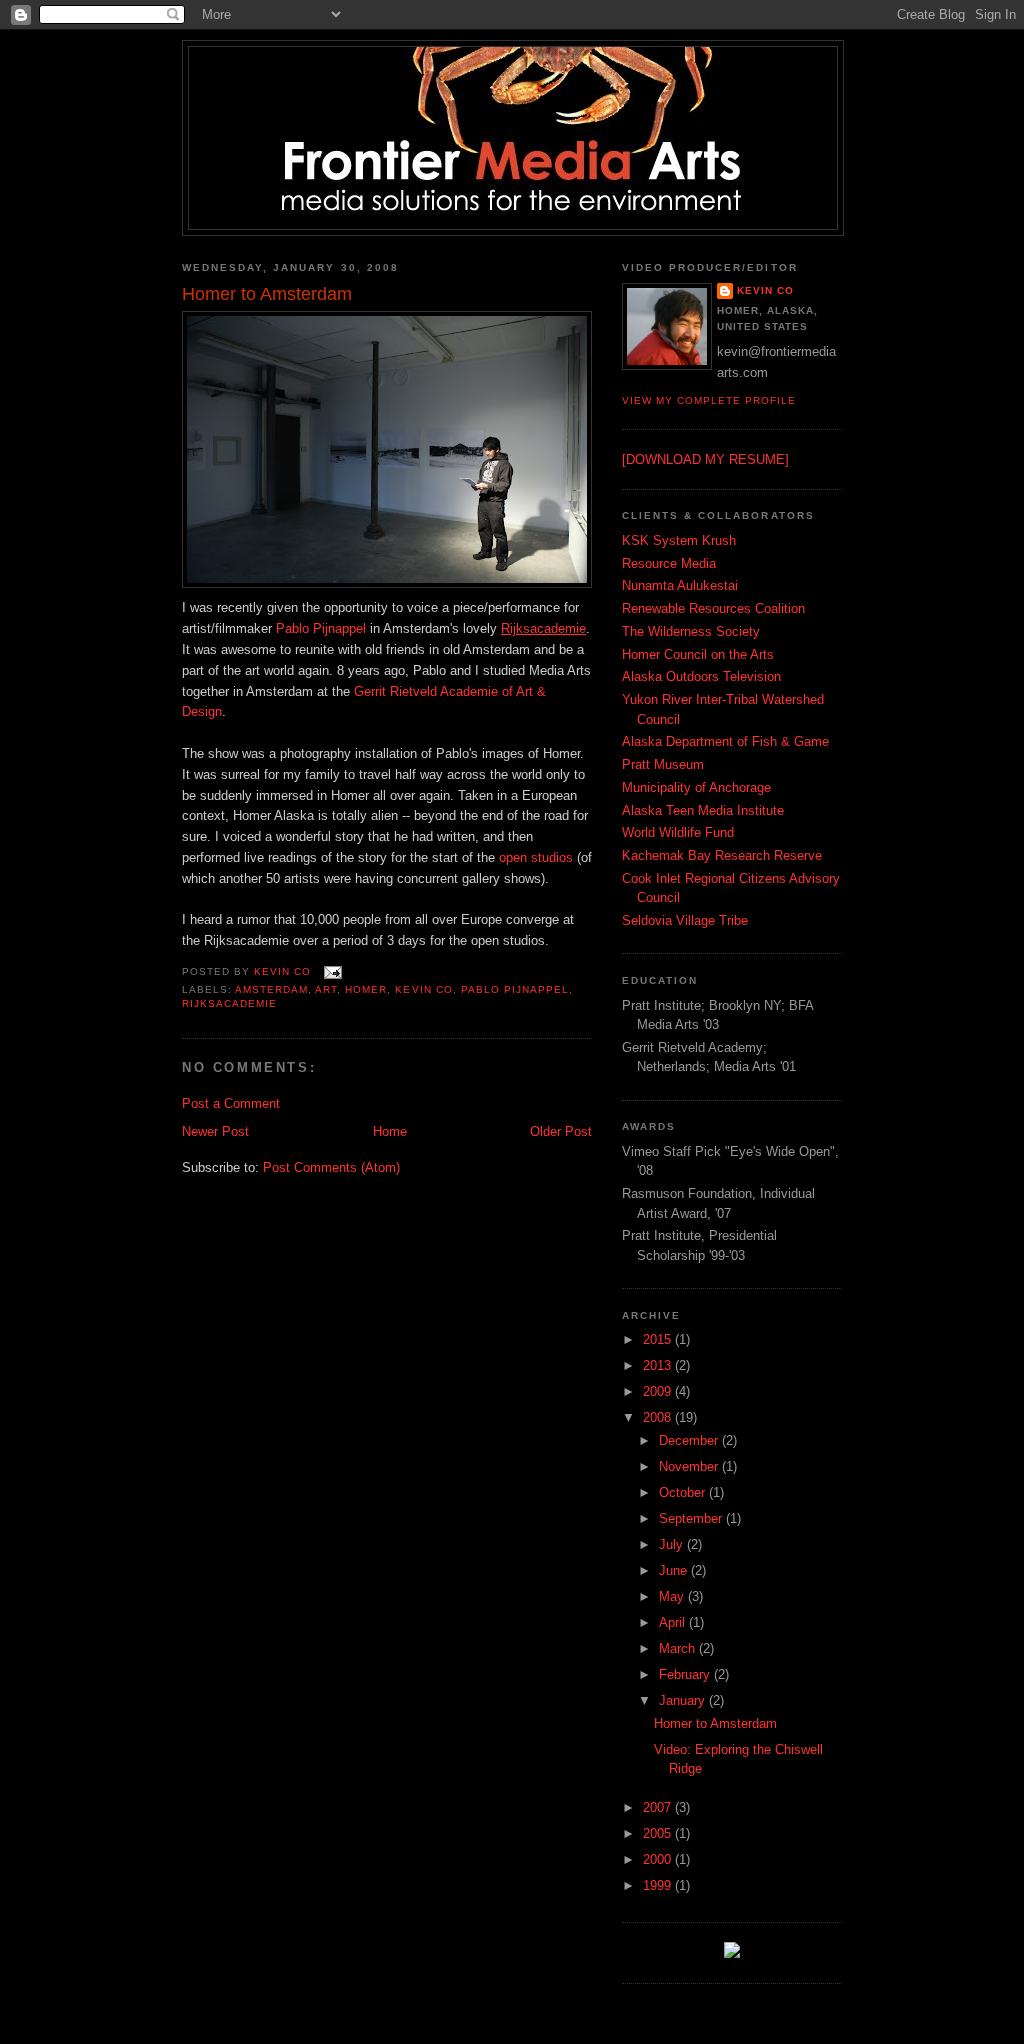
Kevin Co (765, 290)
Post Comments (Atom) (331, 1167)
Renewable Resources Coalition (713, 608)
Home (390, 1131)
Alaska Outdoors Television (701, 676)
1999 (659, 1885)
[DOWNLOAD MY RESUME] (705, 459)
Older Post (561, 1131)
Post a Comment (231, 1103)
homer (366, 989)
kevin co (423, 989)
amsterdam (271, 989)
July (673, 1544)
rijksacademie (229, 1003)
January (684, 1700)
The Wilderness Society (691, 631)
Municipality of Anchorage (696, 787)
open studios (536, 857)
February (686, 1674)
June (675, 1570)
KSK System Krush (679, 540)
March (679, 1648)
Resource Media (669, 563)
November (690, 1466)
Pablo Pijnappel (321, 628)
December (690, 1440)
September (692, 1518)
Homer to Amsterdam (715, 1723)
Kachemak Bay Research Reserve (722, 855)
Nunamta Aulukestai (680, 585)
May (673, 1596)
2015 (659, 1339)
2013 (659, 1365)
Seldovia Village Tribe (685, 920)
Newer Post (215, 1131)
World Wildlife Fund (678, 832)
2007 (659, 1807)
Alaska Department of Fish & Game (725, 741)
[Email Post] (332, 971)
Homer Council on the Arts (698, 654)
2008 (659, 1417)
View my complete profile (709, 400)
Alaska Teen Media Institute (703, 810)
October (684, 1492)
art (326, 989)
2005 (659, 1833)
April (674, 1622)
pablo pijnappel (515, 989)
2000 (659, 1859)
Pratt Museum (663, 764)
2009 (659, 1391)
